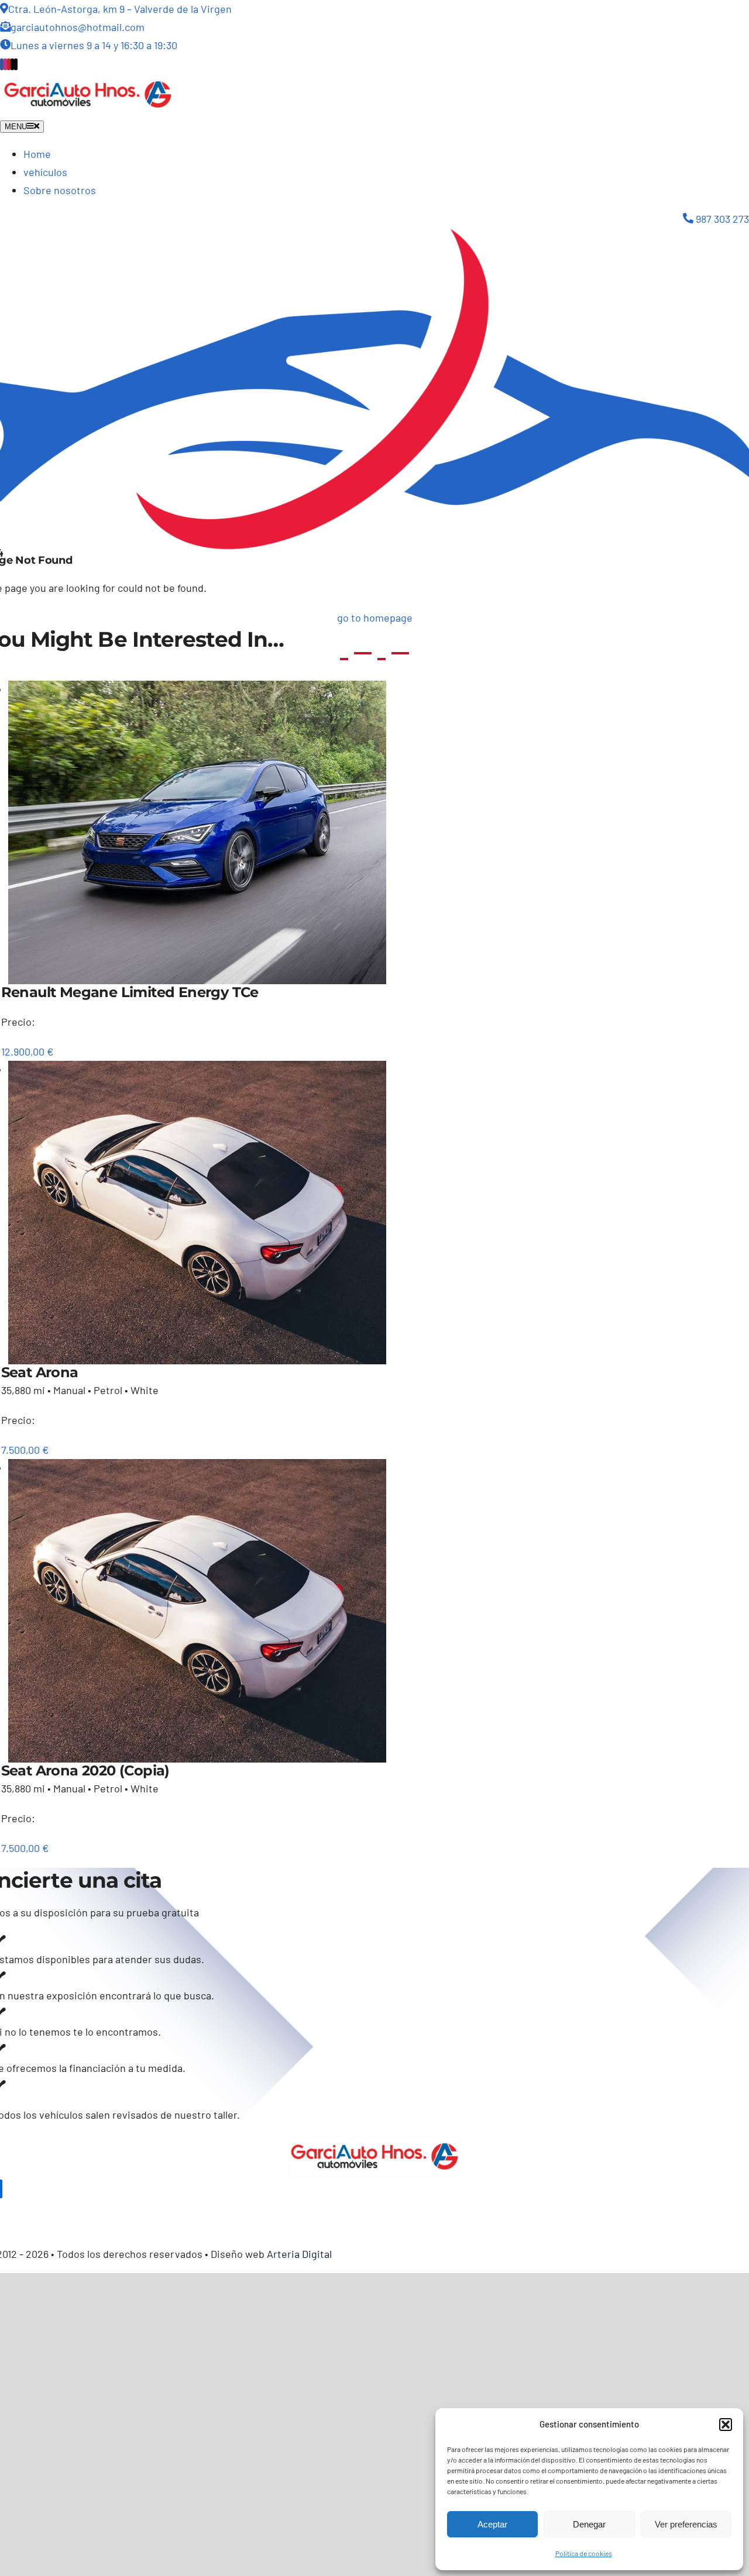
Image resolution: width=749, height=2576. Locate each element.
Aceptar (492, 2524)
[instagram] (5, 64)
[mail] (12, 64)
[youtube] (9, 64)
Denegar (589, 2524)
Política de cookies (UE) (184, 2210)
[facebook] (2, 64)
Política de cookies (584, 2553)
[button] (726, 2425)
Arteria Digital (299, 2254)
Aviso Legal (91, 2210)
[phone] (16, 64)
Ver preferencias (686, 2524)
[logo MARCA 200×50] (88, 81)
